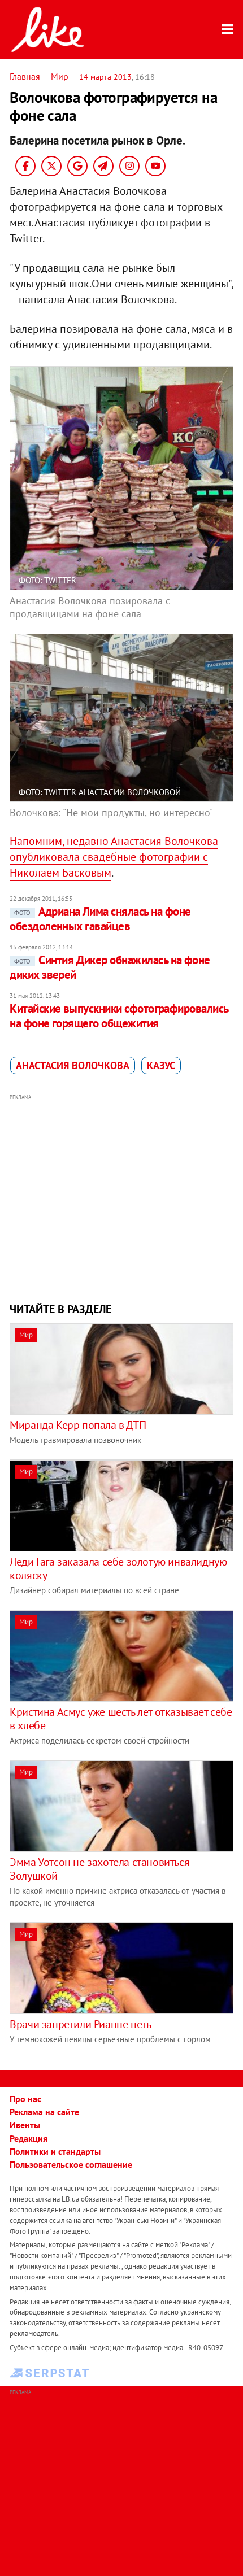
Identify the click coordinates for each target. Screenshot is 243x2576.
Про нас (25, 2099)
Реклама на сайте (44, 2112)
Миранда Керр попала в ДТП (78, 1425)
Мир (60, 76)
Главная (25, 76)
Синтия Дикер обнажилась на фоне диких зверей (110, 967)
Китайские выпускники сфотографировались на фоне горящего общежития (119, 1016)
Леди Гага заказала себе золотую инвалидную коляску (118, 1568)
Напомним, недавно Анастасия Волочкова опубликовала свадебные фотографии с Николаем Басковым (114, 857)
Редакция (29, 2138)
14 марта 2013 (105, 77)
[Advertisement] (121, 1197)
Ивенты (25, 2125)
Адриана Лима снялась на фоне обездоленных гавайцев (100, 919)
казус (161, 1065)
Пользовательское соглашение (71, 2164)
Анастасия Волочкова (73, 1065)
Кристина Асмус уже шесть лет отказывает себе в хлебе (121, 1719)
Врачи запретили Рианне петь (80, 2024)
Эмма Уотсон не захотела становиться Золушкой (99, 1869)
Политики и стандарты (55, 2151)
